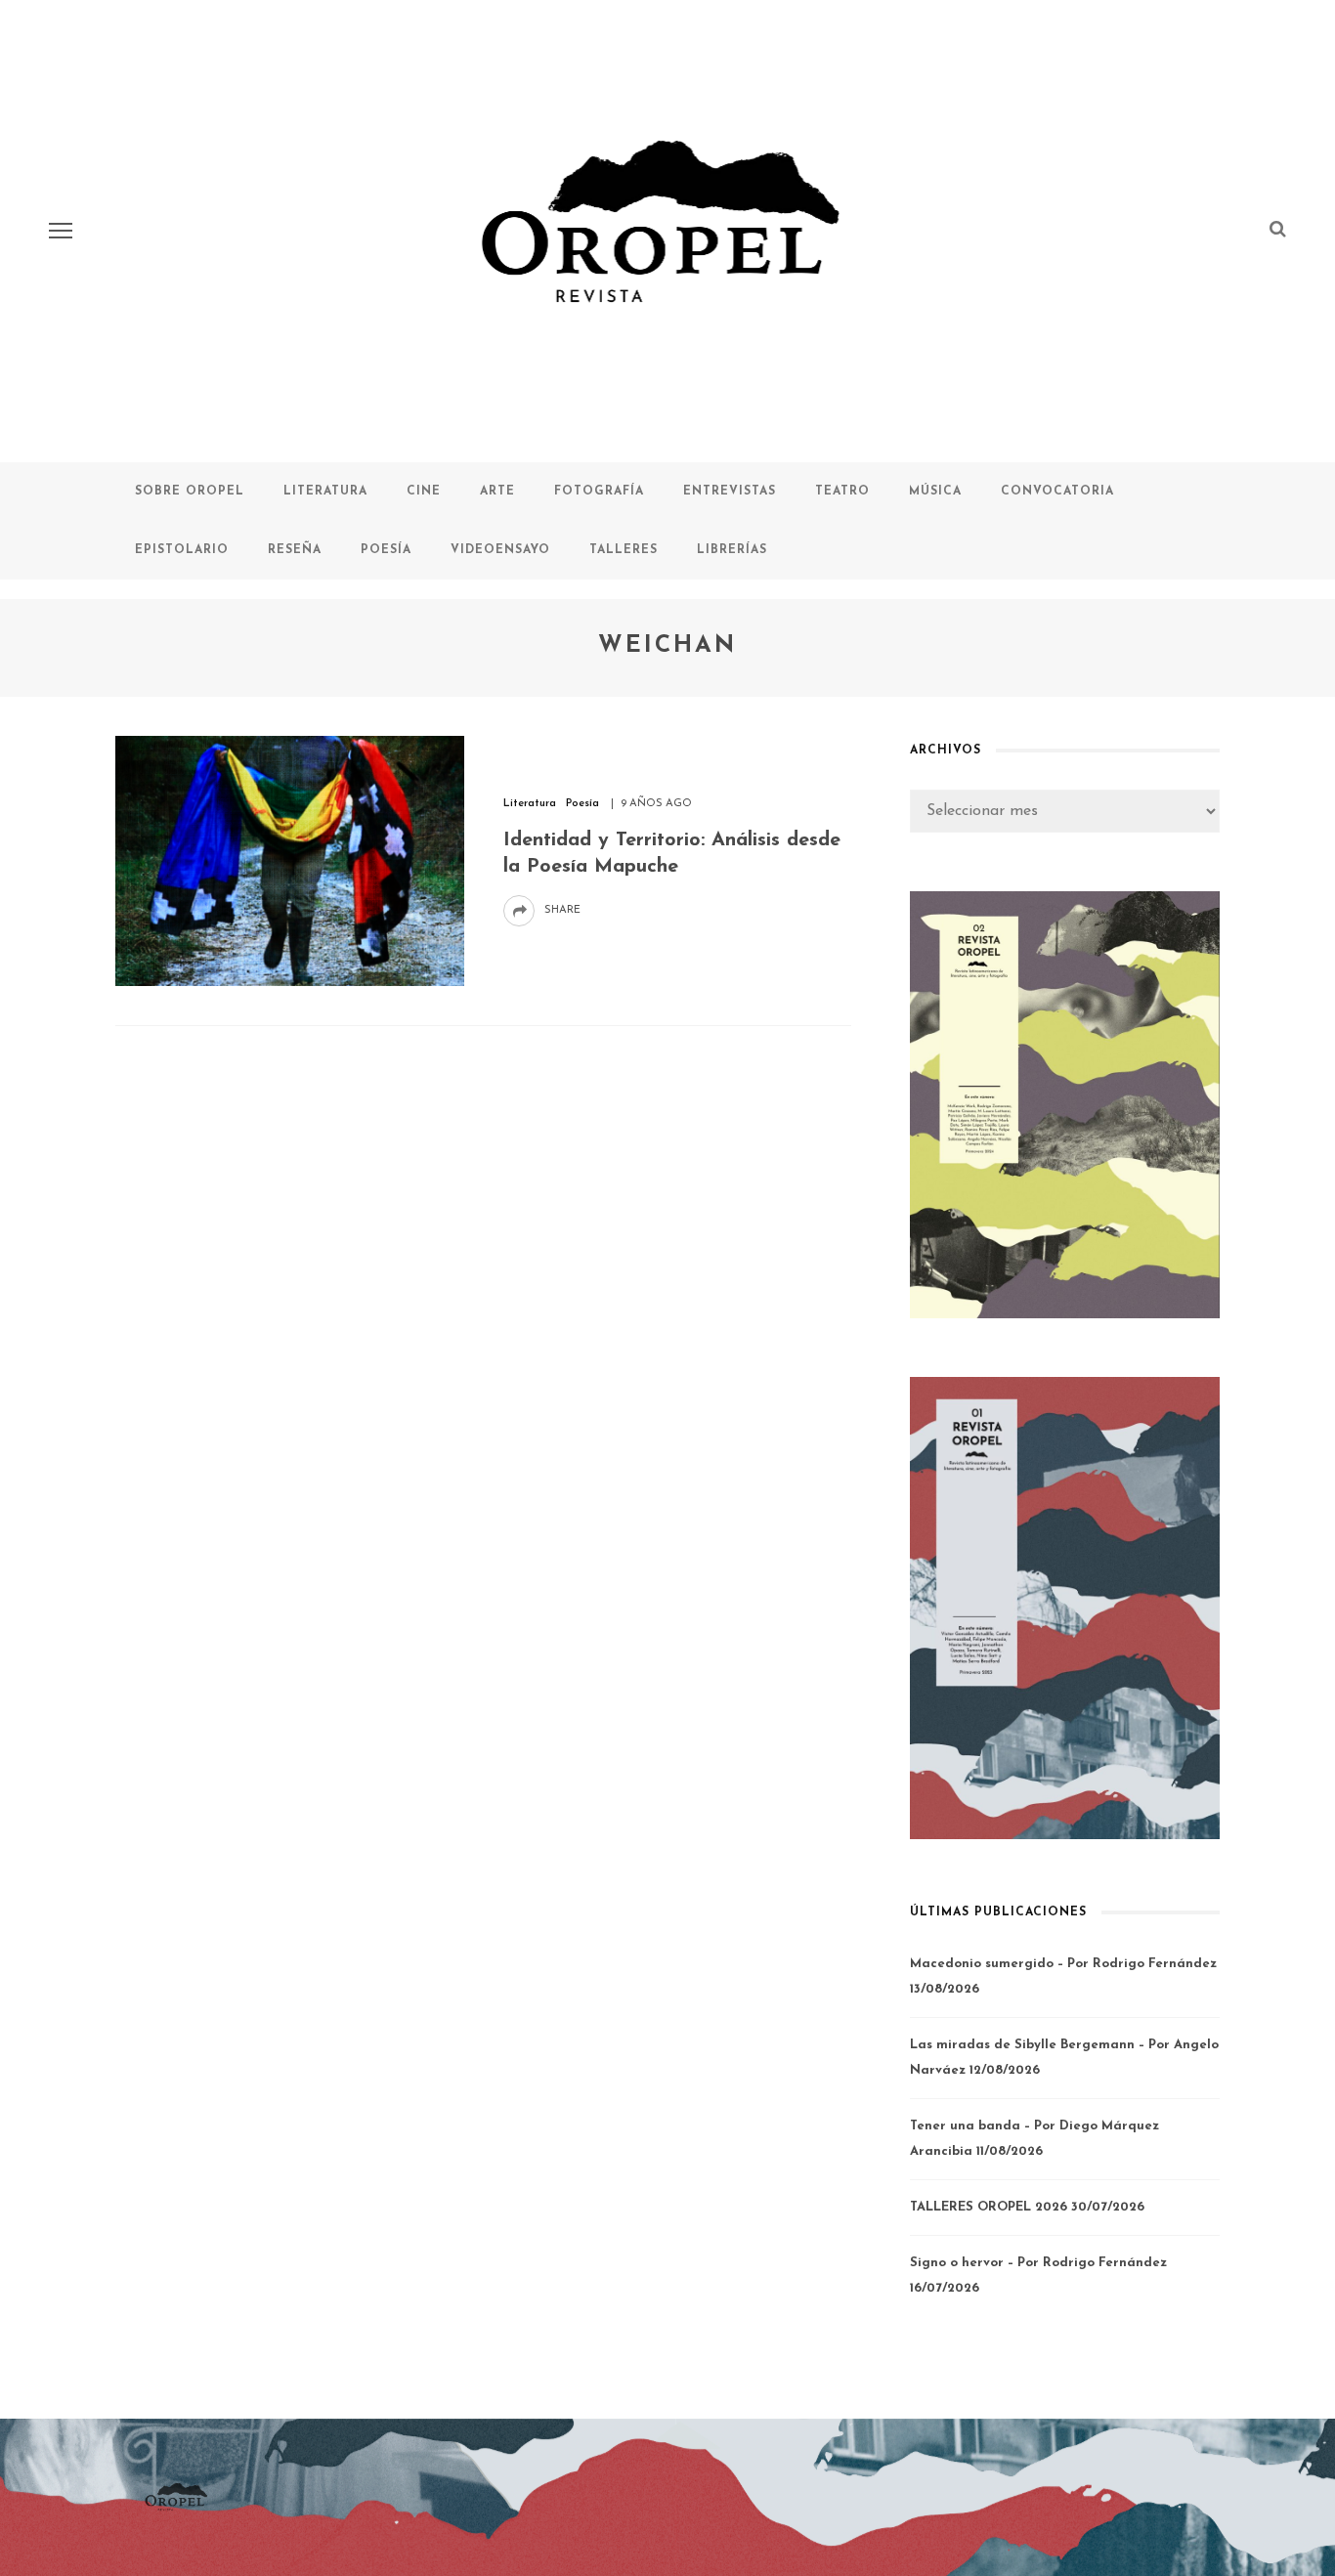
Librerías (732, 550)
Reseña (295, 550)
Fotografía (599, 492)
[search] (1278, 231)
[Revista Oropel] (177, 2497)
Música (935, 492)
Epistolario (182, 550)
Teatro (842, 492)
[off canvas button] (61, 231)
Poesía (386, 550)
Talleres (624, 550)
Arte (497, 492)
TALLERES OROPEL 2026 (989, 2207)
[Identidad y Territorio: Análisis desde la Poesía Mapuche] (290, 860)
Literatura (325, 492)
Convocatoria (1057, 492)
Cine (424, 492)
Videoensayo (500, 550)
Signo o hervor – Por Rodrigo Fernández (1038, 2263)
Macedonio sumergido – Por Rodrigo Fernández (1063, 1964)
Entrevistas (730, 492)
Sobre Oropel (190, 492)
